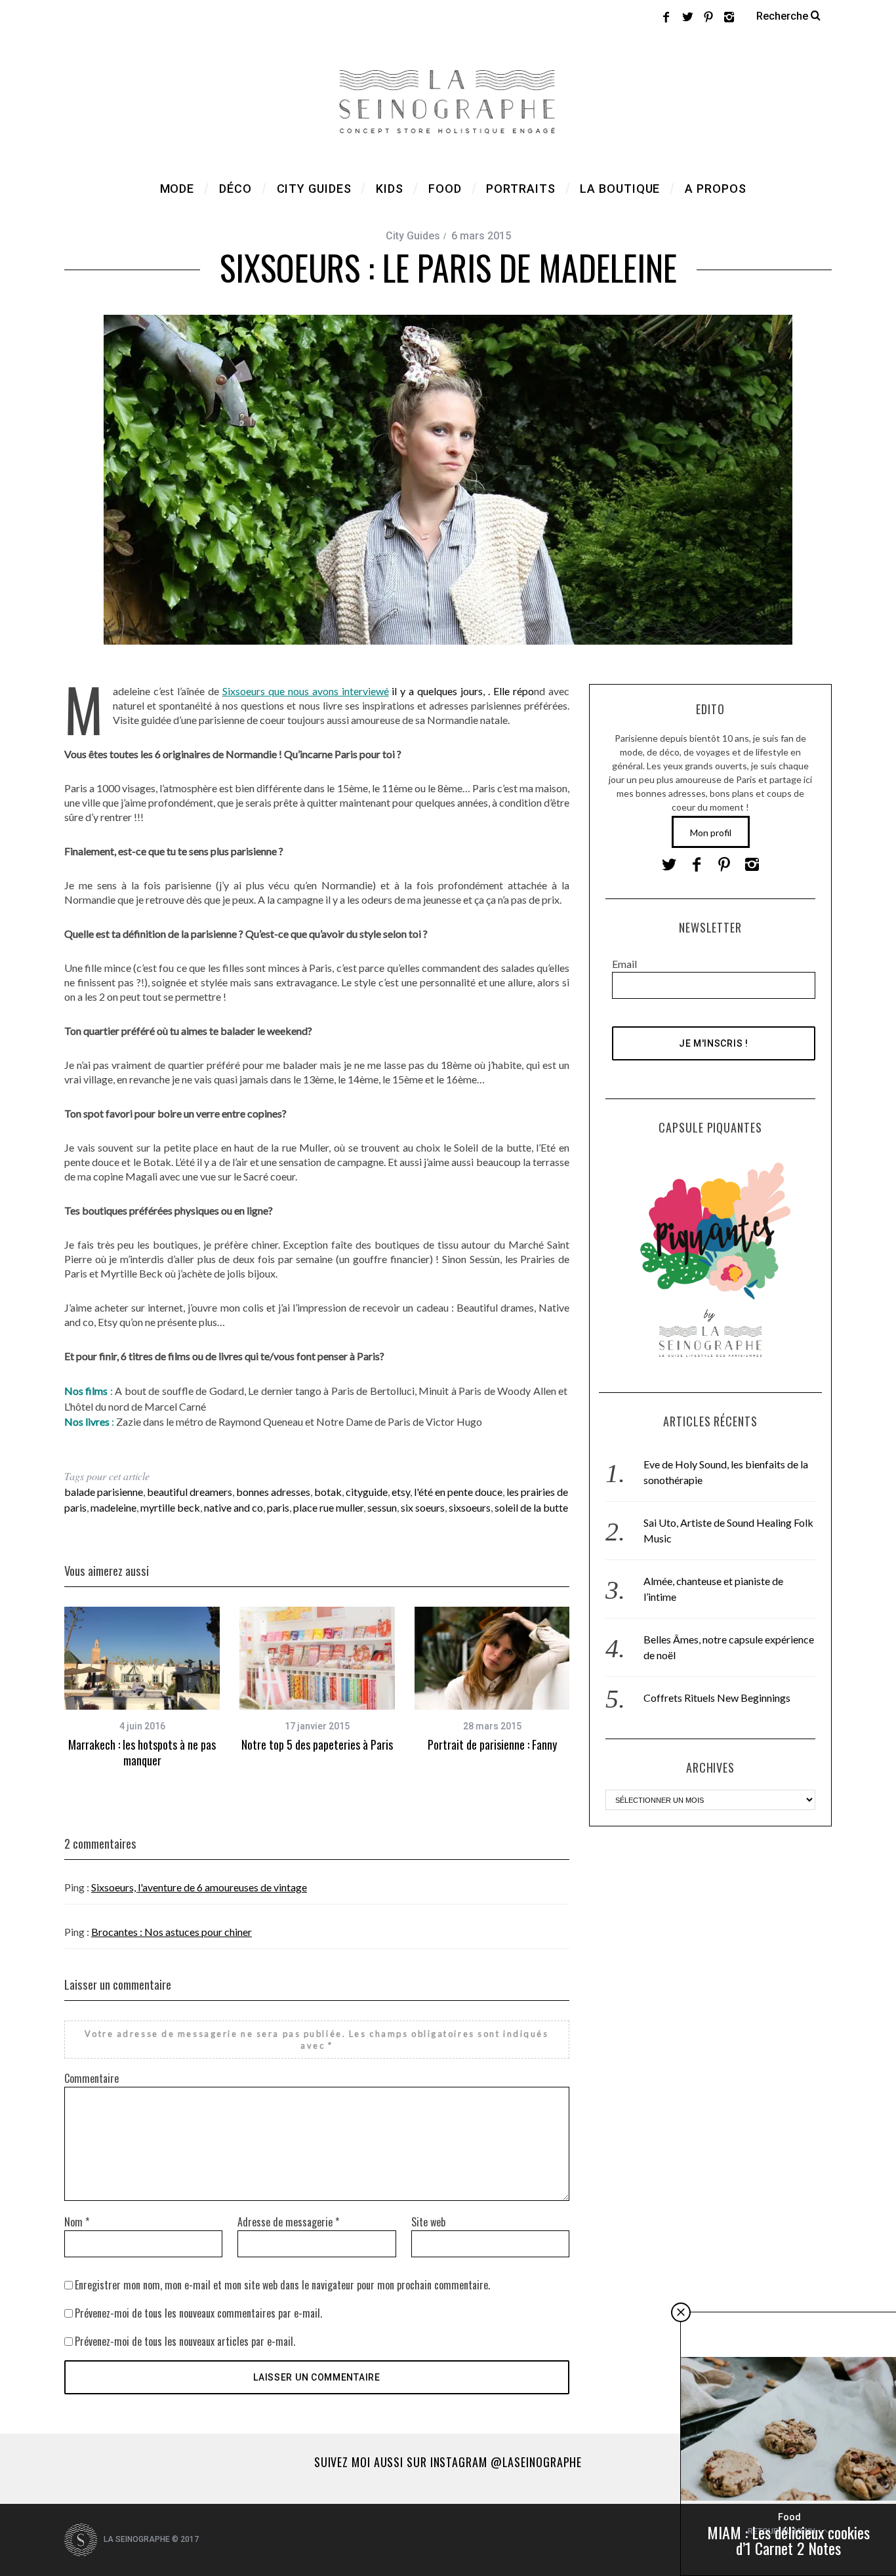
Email (624, 964)
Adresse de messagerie (288, 2222)
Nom (77, 2222)
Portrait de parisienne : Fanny (492, 1744)
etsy (401, 1492)
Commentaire (92, 2078)
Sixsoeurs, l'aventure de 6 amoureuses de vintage (199, 1887)
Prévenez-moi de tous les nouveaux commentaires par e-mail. (198, 2313)
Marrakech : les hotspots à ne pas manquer (142, 1752)
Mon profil (711, 833)
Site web (428, 2222)
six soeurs (423, 1507)
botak (328, 1492)
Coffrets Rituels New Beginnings (717, 1698)
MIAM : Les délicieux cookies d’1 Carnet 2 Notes (788, 2540)
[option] (142, 1688)
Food (789, 2517)
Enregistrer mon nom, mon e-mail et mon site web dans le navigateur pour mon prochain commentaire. (282, 2285)
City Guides (413, 236)
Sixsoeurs (245, 691)
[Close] (681, 2312)
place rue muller (328, 1507)
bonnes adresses (273, 1492)
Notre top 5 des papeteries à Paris (317, 1744)
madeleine (113, 1507)
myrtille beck (170, 1507)
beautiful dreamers (190, 1492)
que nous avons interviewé (329, 691)
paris (278, 1507)
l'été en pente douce (458, 1492)
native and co (234, 1507)
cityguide (367, 1492)
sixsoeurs (470, 1507)
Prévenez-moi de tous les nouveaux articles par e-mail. (185, 2341)
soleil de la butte (531, 1507)
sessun (382, 1507)
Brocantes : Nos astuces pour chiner (172, 1932)
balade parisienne (104, 1492)
